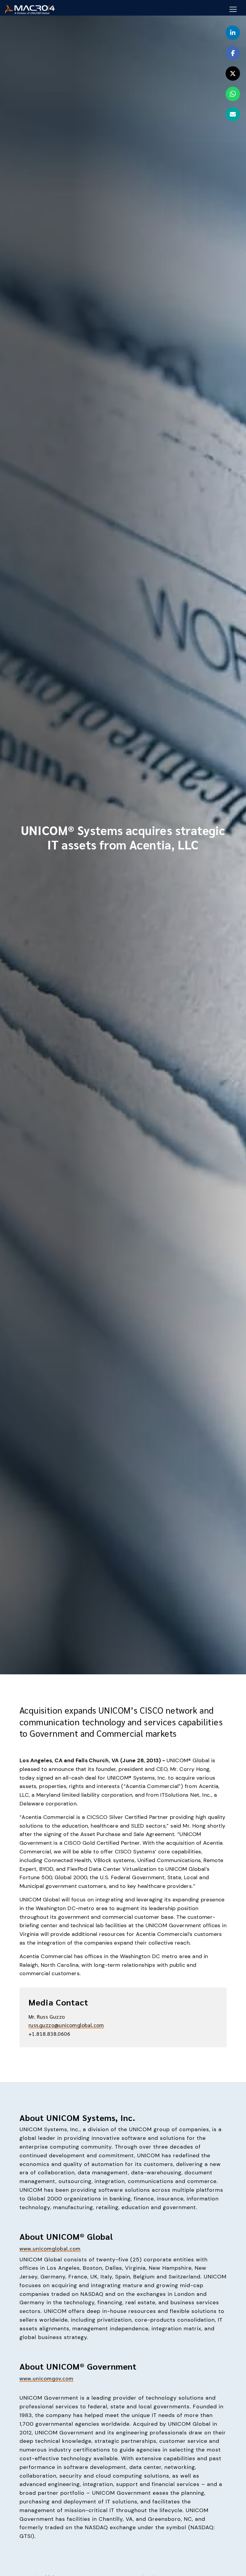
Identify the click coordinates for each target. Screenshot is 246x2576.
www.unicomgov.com (46, 2378)
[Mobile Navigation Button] (233, 9)
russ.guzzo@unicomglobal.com (66, 2025)
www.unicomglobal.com (50, 2248)
